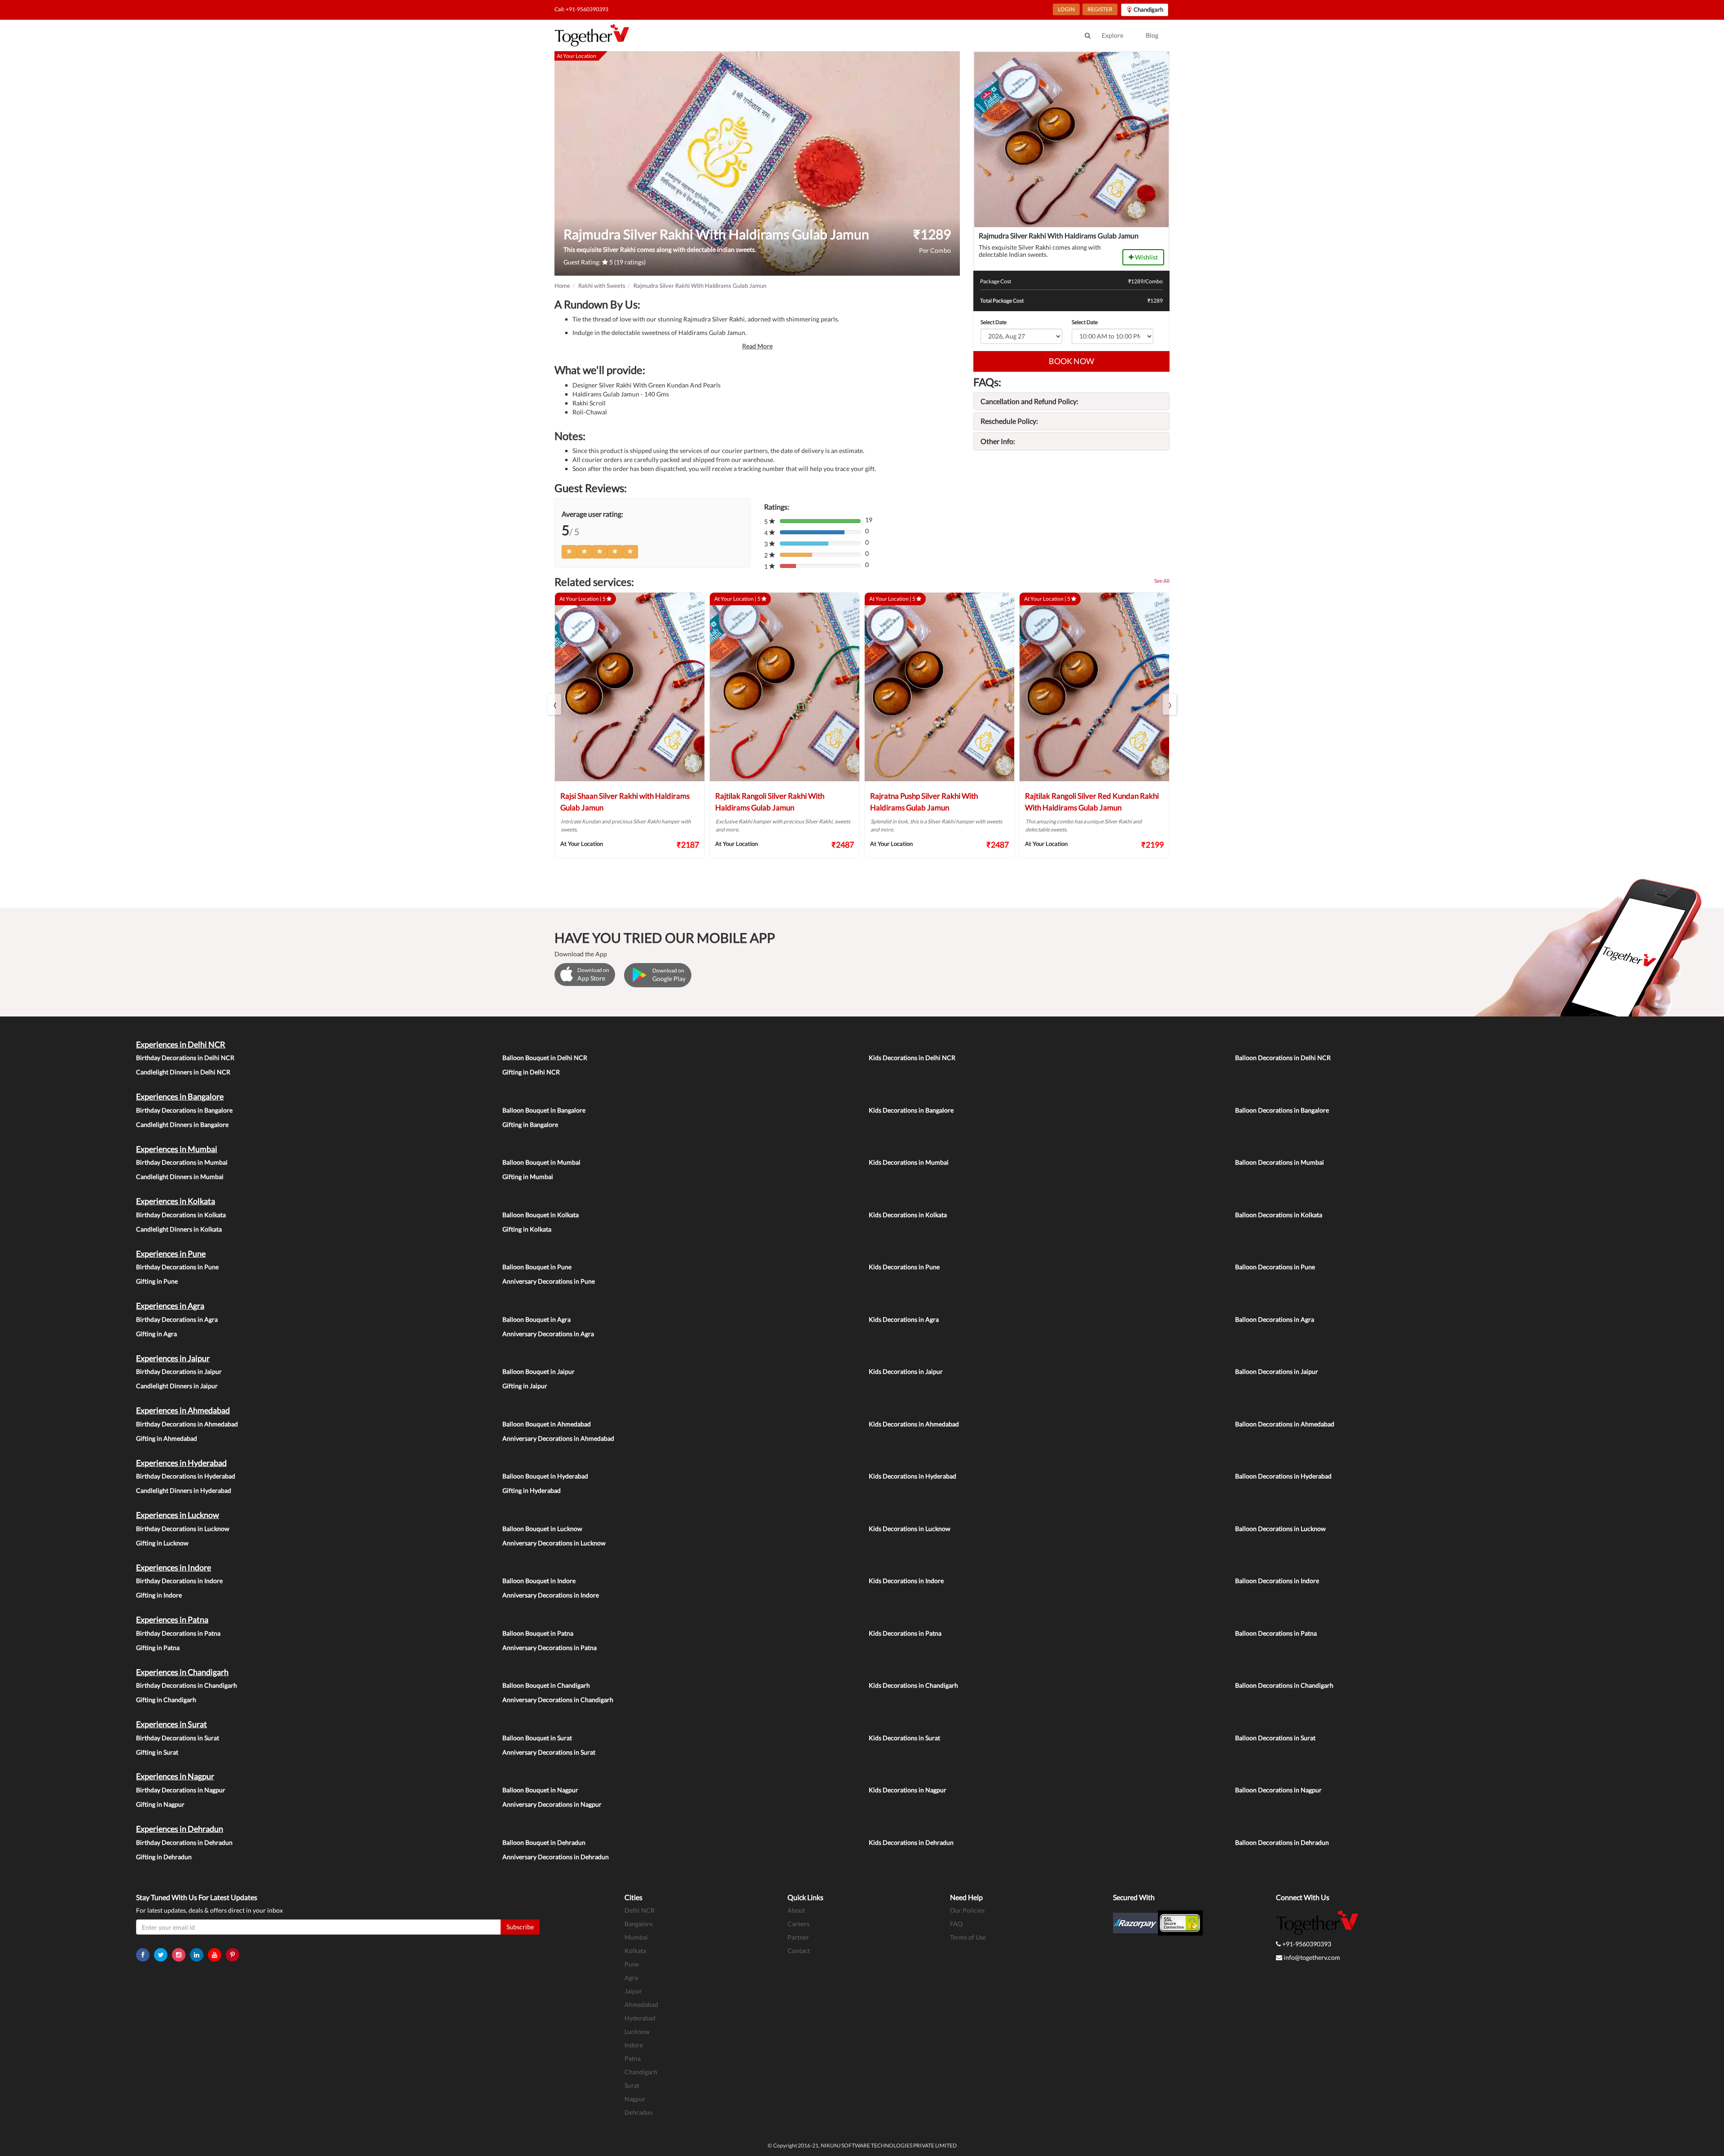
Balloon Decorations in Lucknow (1280, 1529)
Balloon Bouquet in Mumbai (541, 1162)
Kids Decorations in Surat (904, 1738)
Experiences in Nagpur (175, 1776)
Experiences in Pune (171, 1254)
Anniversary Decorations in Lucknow (554, 1543)
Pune (632, 1964)
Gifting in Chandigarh (166, 1700)
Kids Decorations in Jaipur (906, 1371)
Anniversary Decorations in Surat (549, 1752)
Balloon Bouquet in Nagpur (540, 1790)
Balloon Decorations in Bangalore (1282, 1110)
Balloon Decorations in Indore (1277, 1581)
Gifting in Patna (158, 1648)
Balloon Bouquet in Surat (537, 1738)
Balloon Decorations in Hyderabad (1283, 1476)
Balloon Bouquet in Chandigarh (546, 1685)
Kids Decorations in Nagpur (908, 1790)
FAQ (956, 1924)
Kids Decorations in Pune (904, 1267)
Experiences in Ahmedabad (183, 1410)
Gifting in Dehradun (164, 1857)
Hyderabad (640, 2018)
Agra (631, 1978)
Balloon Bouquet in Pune (537, 1267)
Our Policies (967, 1910)
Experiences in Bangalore (180, 1096)
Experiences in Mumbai (177, 1149)
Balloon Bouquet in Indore (539, 1581)
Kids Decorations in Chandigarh (913, 1685)
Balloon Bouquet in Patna (538, 1633)
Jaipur (633, 1991)
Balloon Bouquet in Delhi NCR (545, 1058)
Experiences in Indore (174, 1567)
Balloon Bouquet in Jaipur (539, 1371)
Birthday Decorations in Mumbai (182, 1162)
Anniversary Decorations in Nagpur (552, 1804)
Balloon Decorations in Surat (1275, 1738)
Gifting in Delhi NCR (531, 1072)
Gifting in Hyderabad (532, 1490)
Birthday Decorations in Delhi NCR (185, 1058)
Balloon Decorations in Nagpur (1278, 1790)
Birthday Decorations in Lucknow (183, 1529)
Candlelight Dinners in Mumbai (180, 1177)
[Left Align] (569, 552)
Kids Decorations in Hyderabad (913, 1476)
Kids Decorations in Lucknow (910, 1529)
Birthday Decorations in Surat (178, 1738)
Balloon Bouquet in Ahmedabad (547, 1424)
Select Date (994, 322)
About (796, 1910)
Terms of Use (968, 1937)
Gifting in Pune (157, 1281)
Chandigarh (641, 2072)
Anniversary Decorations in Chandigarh (558, 1700)
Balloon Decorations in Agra (1275, 1319)
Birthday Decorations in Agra (177, 1319)
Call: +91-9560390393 (581, 9)
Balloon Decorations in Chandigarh (1284, 1685)
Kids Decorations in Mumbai (909, 1162)
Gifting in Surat (157, 1752)
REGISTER (1100, 9)
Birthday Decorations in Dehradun (184, 1842)
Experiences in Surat (172, 1724)
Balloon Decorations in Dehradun (1282, 1842)
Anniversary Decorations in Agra (548, 1334)
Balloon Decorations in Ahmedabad (1285, 1424)
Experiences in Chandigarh (182, 1672)
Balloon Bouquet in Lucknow (542, 1529)
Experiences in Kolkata (176, 1201)
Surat (632, 2085)
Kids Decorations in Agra (904, 1319)
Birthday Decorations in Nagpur (181, 1790)
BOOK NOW (1071, 361)
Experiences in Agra (170, 1306)
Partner (798, 1937)
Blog (1152, 35)
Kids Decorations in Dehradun (911, 1842)
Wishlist (1146, 257)
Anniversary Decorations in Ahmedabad (558, 1438)
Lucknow (637, 2031)
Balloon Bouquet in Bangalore (544, 1110)
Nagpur (635, 2099)
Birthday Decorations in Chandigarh (187, 1685)
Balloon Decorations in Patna (1276, 1633)
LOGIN (1066, 9)
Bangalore (639, 1924)
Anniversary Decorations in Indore (551, 1595)
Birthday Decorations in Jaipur (179, 1371)
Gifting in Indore (159, 1595)
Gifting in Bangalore (530, 1124)
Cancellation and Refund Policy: (1029, 401)
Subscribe (520, 1927)
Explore (1113, 35)
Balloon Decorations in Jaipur (1277, 1371)
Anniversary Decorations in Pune (549, 1281)
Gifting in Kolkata (527, 1229)
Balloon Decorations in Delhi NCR (1283, 1058)
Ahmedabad (641, 2004)
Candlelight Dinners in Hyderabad (184, 1490)
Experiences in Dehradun (180, 1829)
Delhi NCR (640, 1910)
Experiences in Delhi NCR (181, 1044)
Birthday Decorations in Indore (179, 1581)
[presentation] (554, 704)
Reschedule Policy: (1009, 421)
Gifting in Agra (156, 1334)
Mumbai (636, 1937)
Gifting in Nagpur (160, 1804)
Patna (633, 2058)
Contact (799, 1951)
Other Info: (998, 441)
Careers (798, 1924)
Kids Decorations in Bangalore (911, 1110)
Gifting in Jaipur (525, 1386)
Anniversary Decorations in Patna (550, 1648)
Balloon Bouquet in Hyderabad (545, 1476)
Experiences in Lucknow (178, 1515)
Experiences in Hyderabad (181, 1463)
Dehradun (639, 2112)
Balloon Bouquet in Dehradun (544, 1842)
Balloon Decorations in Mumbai (1280, 1162)
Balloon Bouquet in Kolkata (541, 1215)
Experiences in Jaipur (173, 1358)
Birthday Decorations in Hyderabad (186, 1476)
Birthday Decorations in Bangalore (184, 1110)
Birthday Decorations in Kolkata (181, 1215)
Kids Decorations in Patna (905, 1633)
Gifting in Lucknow (162, 1543)
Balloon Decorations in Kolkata (1279, 1215)
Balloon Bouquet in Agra (537, 1319)
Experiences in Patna (172, 1619)
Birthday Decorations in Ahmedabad (187, 1424)
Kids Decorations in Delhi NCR (912, 1058)
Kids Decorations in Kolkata (908, 1215)
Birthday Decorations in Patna (178, 1633)
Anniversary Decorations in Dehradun (556, 1857)
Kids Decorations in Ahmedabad (914, 1424)
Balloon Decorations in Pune (1275, 1267)
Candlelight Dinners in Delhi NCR (183, 1072)
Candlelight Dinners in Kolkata (179, 1229)
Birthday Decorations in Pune (177, 1267)
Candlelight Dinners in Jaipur (177, 1386)
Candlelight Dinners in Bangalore (182, 1124)
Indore (634, 2045)
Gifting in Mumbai (528, 1177)
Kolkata (635, 1951)
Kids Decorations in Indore (906, 1581)
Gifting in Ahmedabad (167, 1438)
